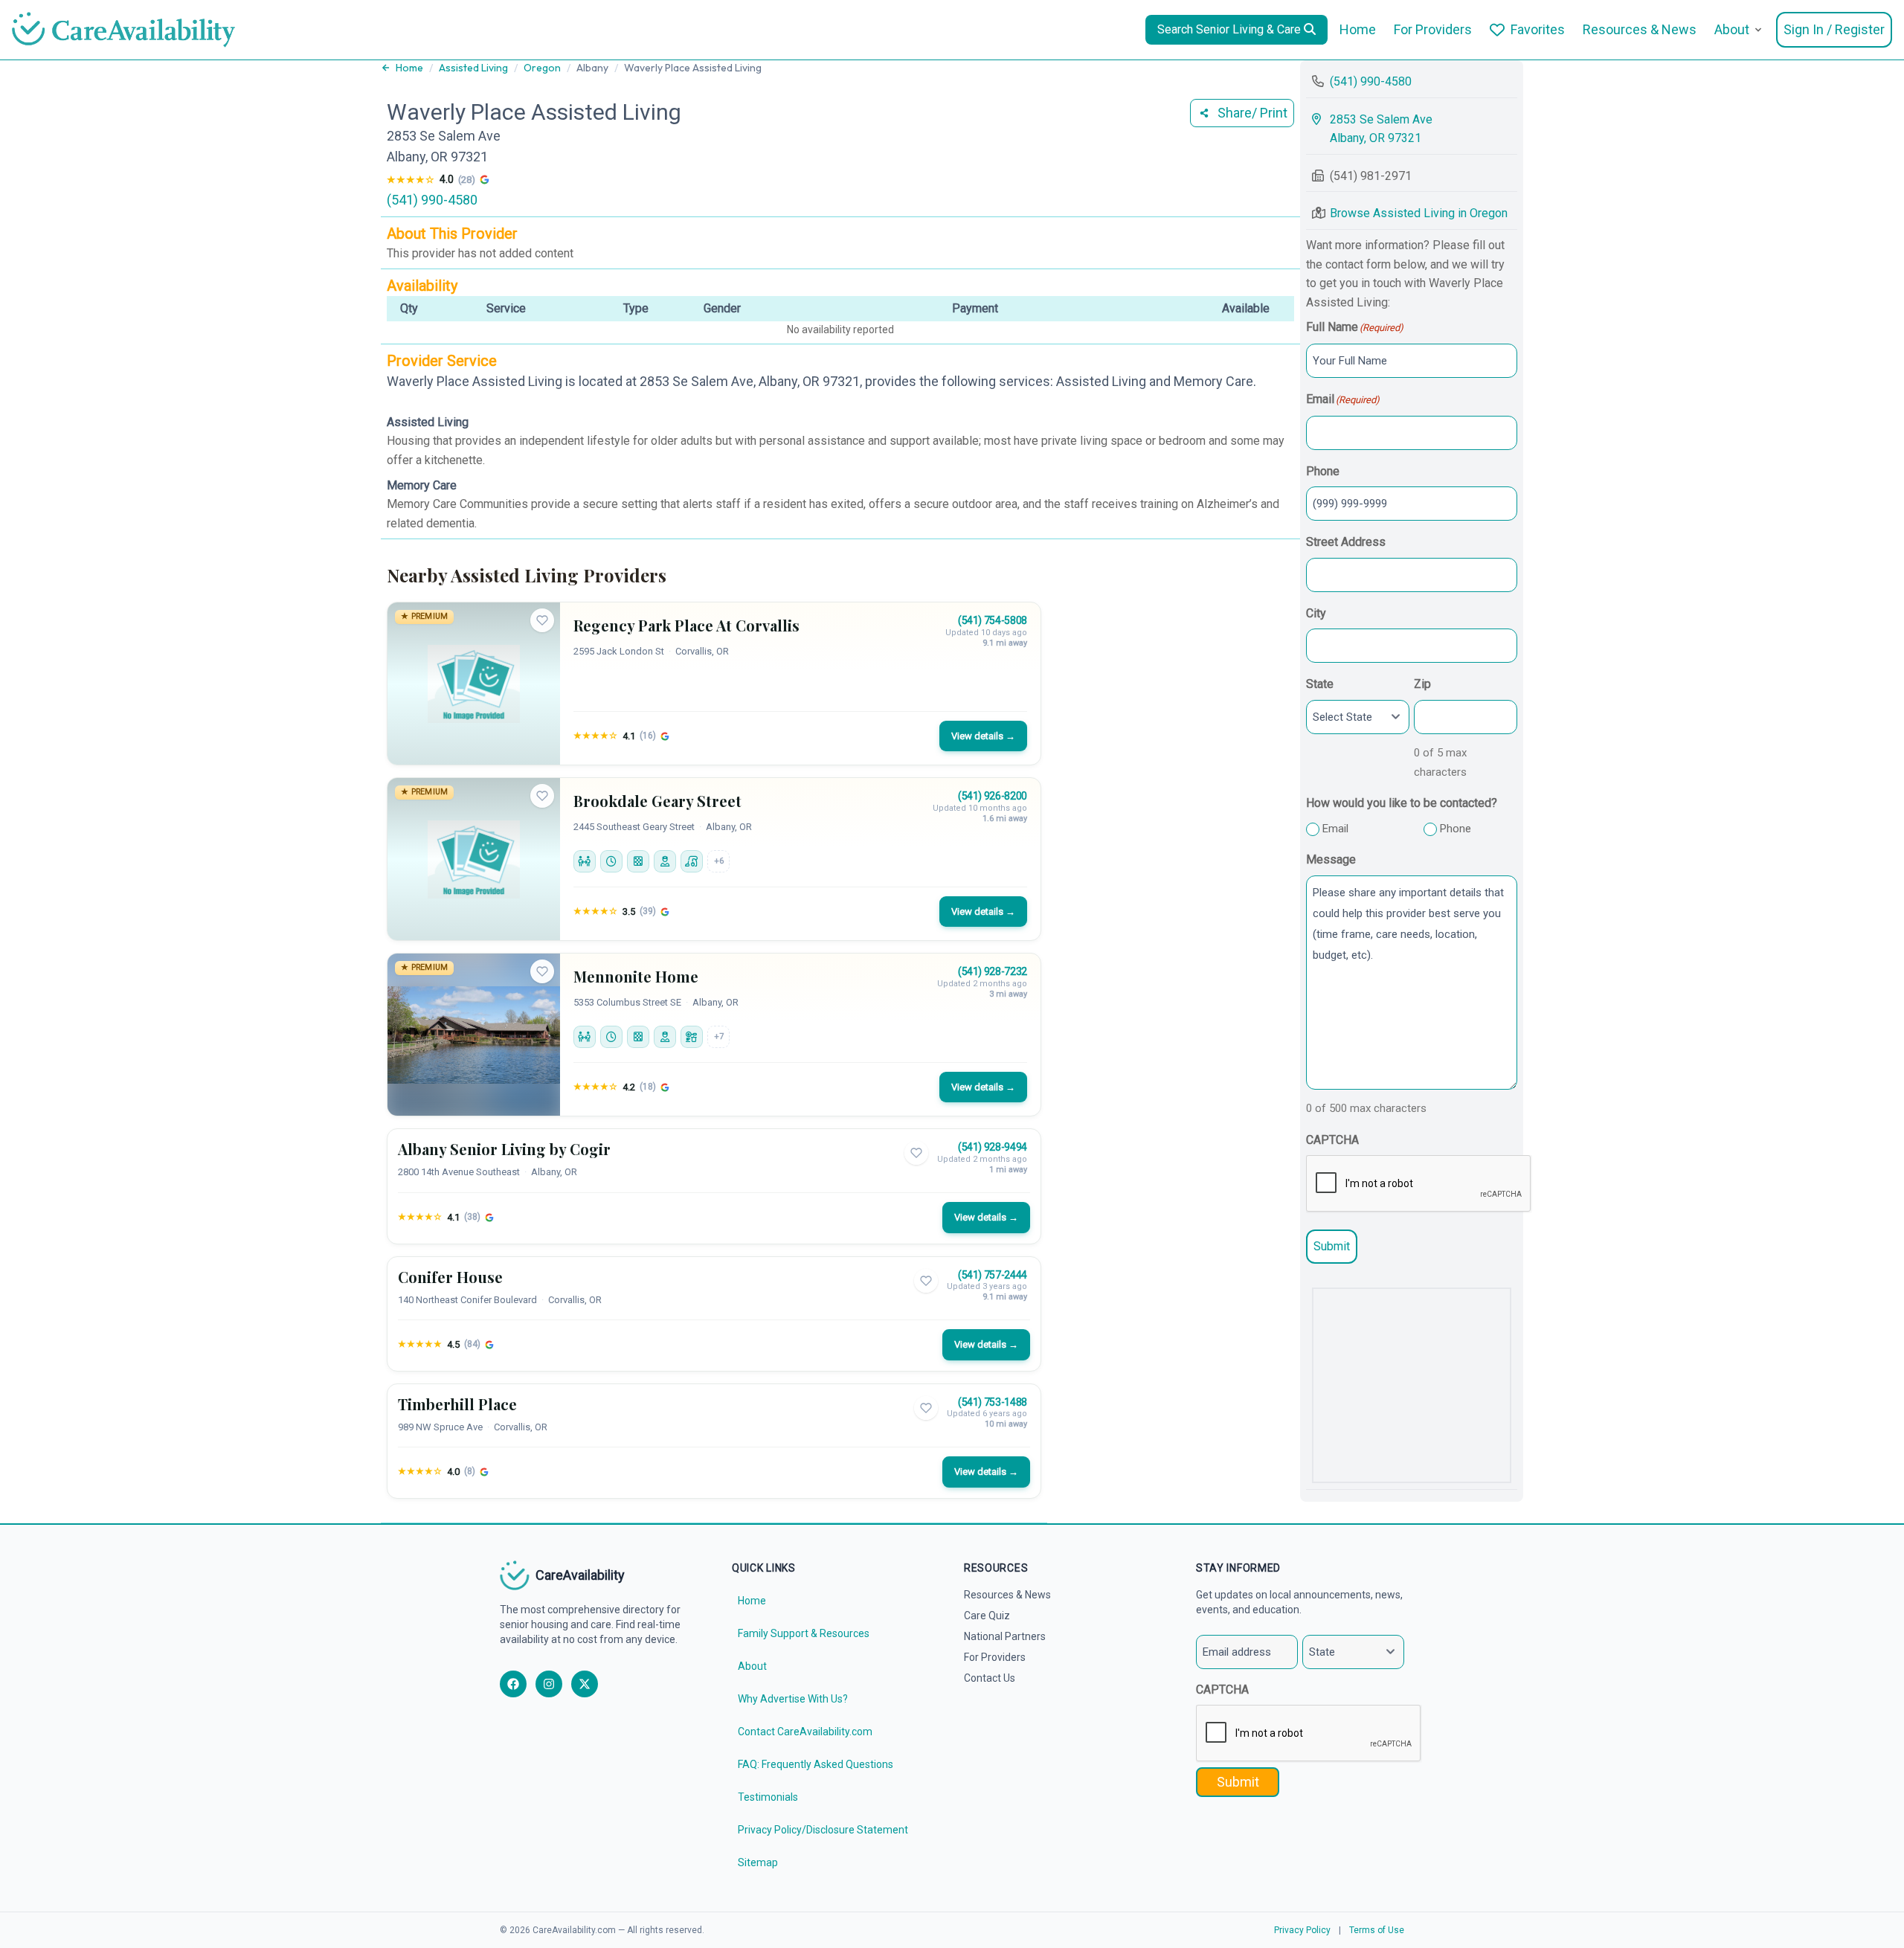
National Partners (1005, 1636)
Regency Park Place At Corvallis (686, 625)
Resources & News (1640, 29)
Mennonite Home (636, 976)
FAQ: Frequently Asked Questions (816, 1764)
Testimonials (768, 1797)
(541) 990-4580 (432, 200)
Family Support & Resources (804, 1633)
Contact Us (990, 1678)
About (1732, 29)
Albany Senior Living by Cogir (504, 1149)
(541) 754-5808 (993, 620)
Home (1358, 29)
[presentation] (1419, 1184)
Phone (1456, 829)
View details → (983, 736)
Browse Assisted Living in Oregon (1419, 213)
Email (1335, 829)
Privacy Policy (1302, 1930)
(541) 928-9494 (993, 1147)
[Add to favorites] (542, 620)
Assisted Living (473, 68)
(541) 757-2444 (993, 1275)
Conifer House (450, 1277)
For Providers (1433, 29)
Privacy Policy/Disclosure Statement (823, 1830)
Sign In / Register (1834, 29)
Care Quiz (987, 1616)
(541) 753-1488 (993, 1402)
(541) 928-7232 (993, 971)
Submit (1332, 1246)
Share (1252, 113)
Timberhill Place (457, 1404)
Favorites (1538, 29)
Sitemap (758, 1862)
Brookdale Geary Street (657, 801)
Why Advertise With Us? (793, 1699)
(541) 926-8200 (993, 796)
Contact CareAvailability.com (805, 1732)
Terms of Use (1377, 1930)
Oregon (542, 68)
